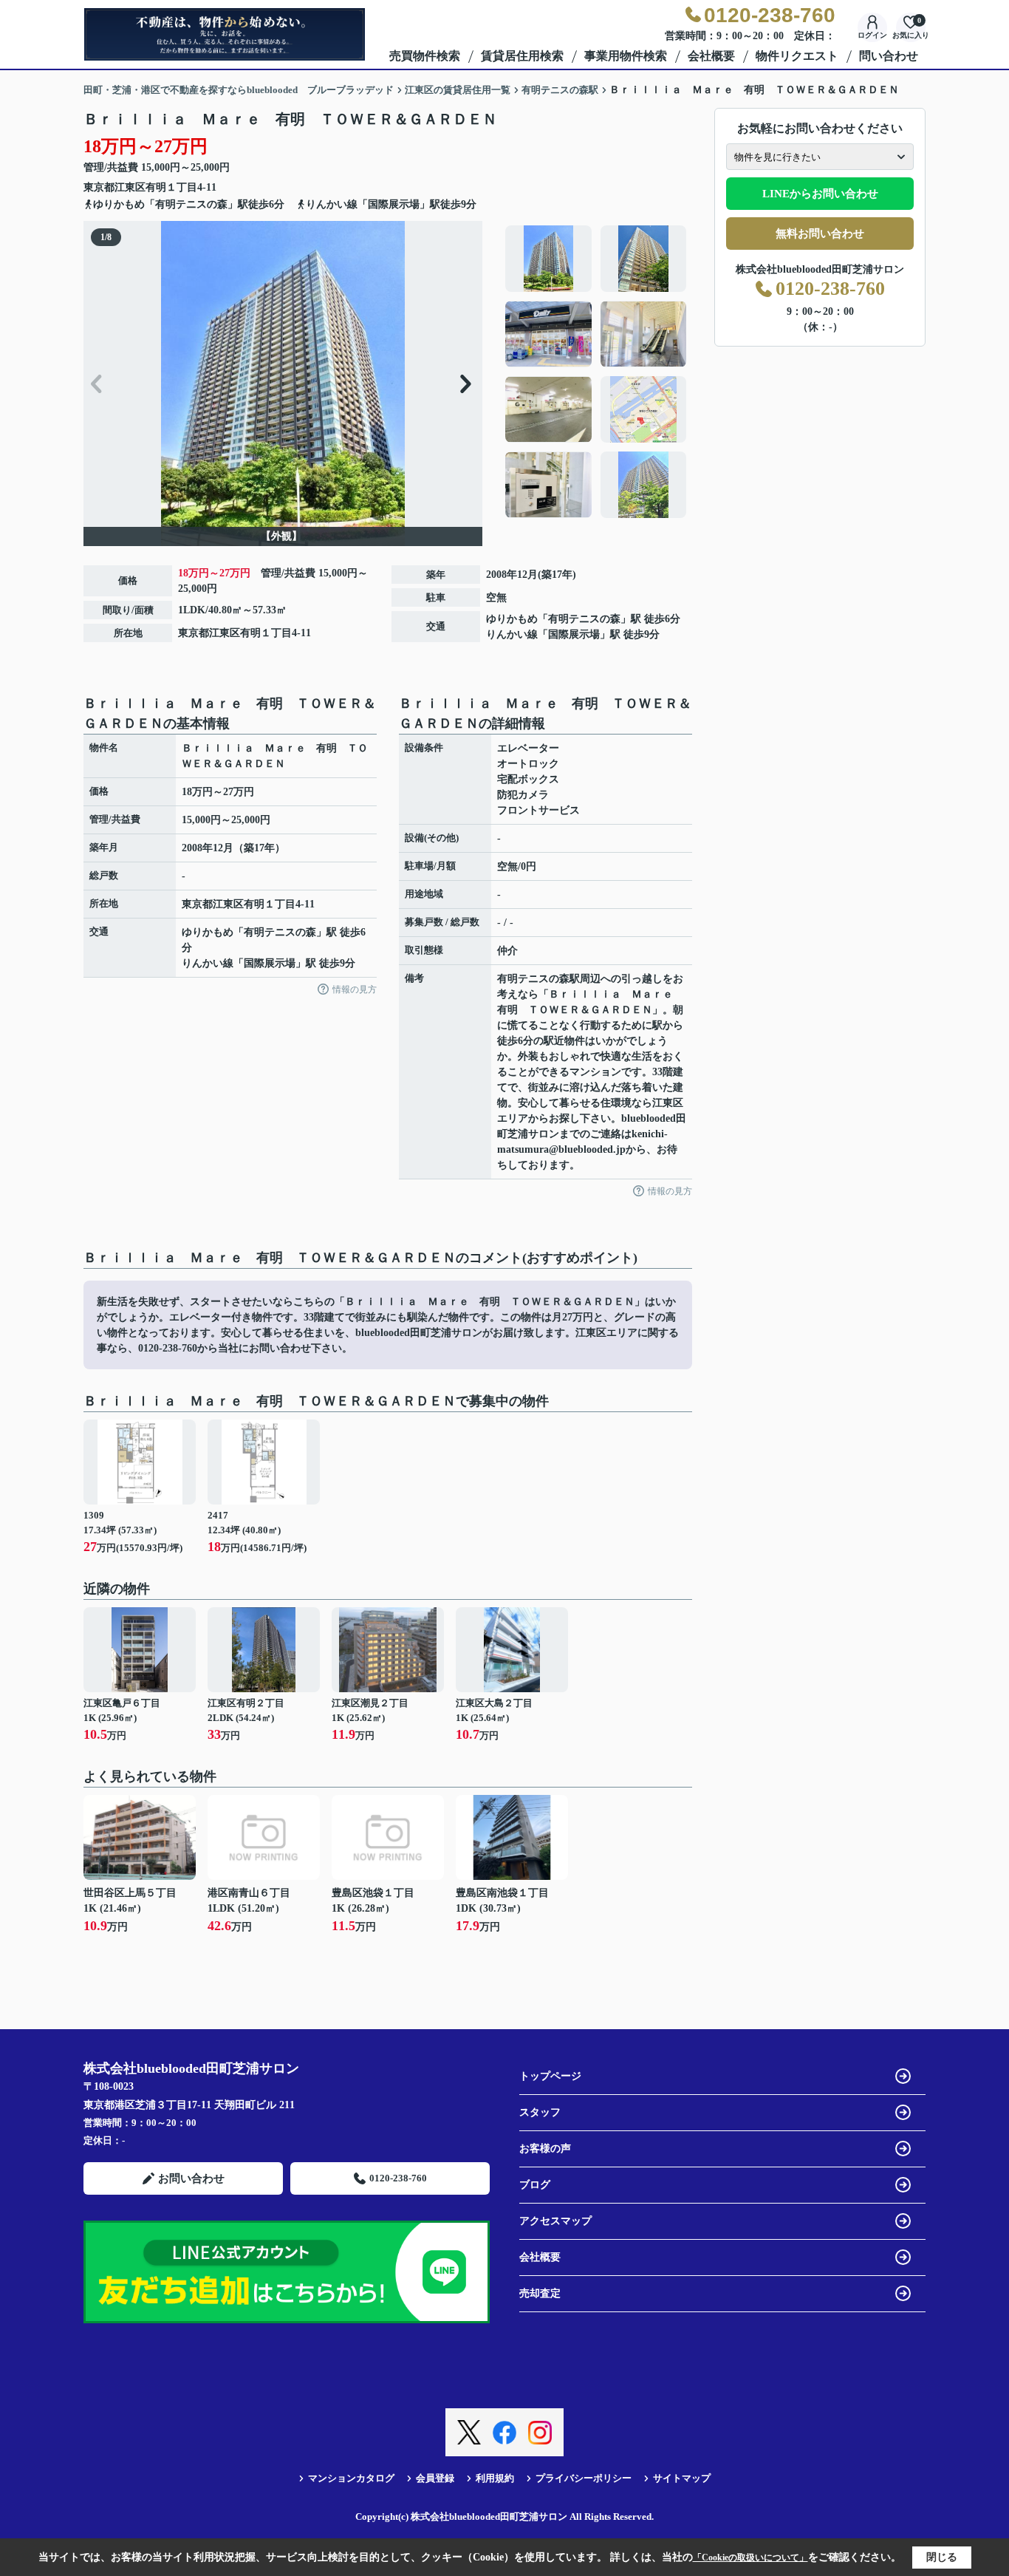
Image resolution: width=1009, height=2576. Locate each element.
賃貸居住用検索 (522, 56)
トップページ (550, 2076)
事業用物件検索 (626, 56)
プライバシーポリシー (584, 2478)
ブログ (535, 2185)
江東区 (130, 187)
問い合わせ (889, 56)
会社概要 (711, 56)
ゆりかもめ (512, 619)
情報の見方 (355, 989)
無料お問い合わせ (820, 234)
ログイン (872, 35)
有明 (156, 187)
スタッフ (540, 2112)
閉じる (942, 2557)
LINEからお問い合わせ (820, 194)
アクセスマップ (555, 2221)
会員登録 (435, 2478)
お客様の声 (545, 2149)
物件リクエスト (797, 56)
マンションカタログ (351, 2478)
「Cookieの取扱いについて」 (750, 2558)
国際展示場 (574, 634)
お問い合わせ (191, 2178)
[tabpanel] (596, 372)
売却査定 (540, 2293)
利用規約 (495, 2478)
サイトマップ (682, 2478)
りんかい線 (512, 634)
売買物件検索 (425, 56)
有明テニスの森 (584, 619)
